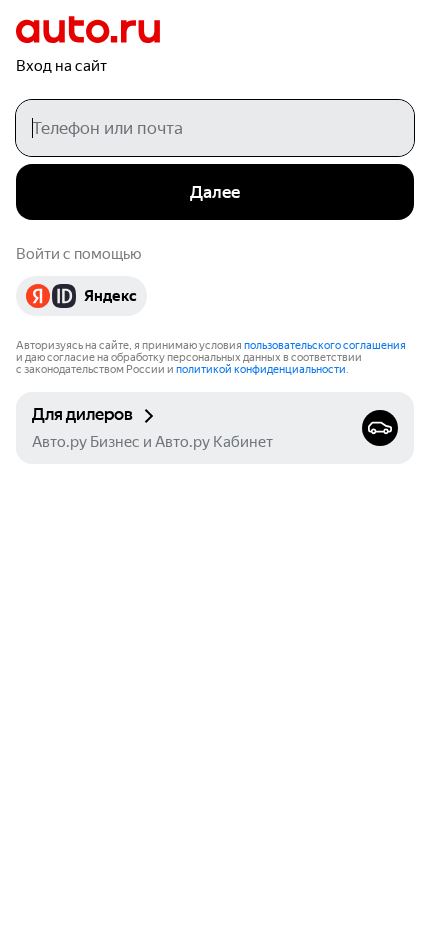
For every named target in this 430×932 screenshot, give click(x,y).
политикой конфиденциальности (261, 369)
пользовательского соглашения (325, 345)
